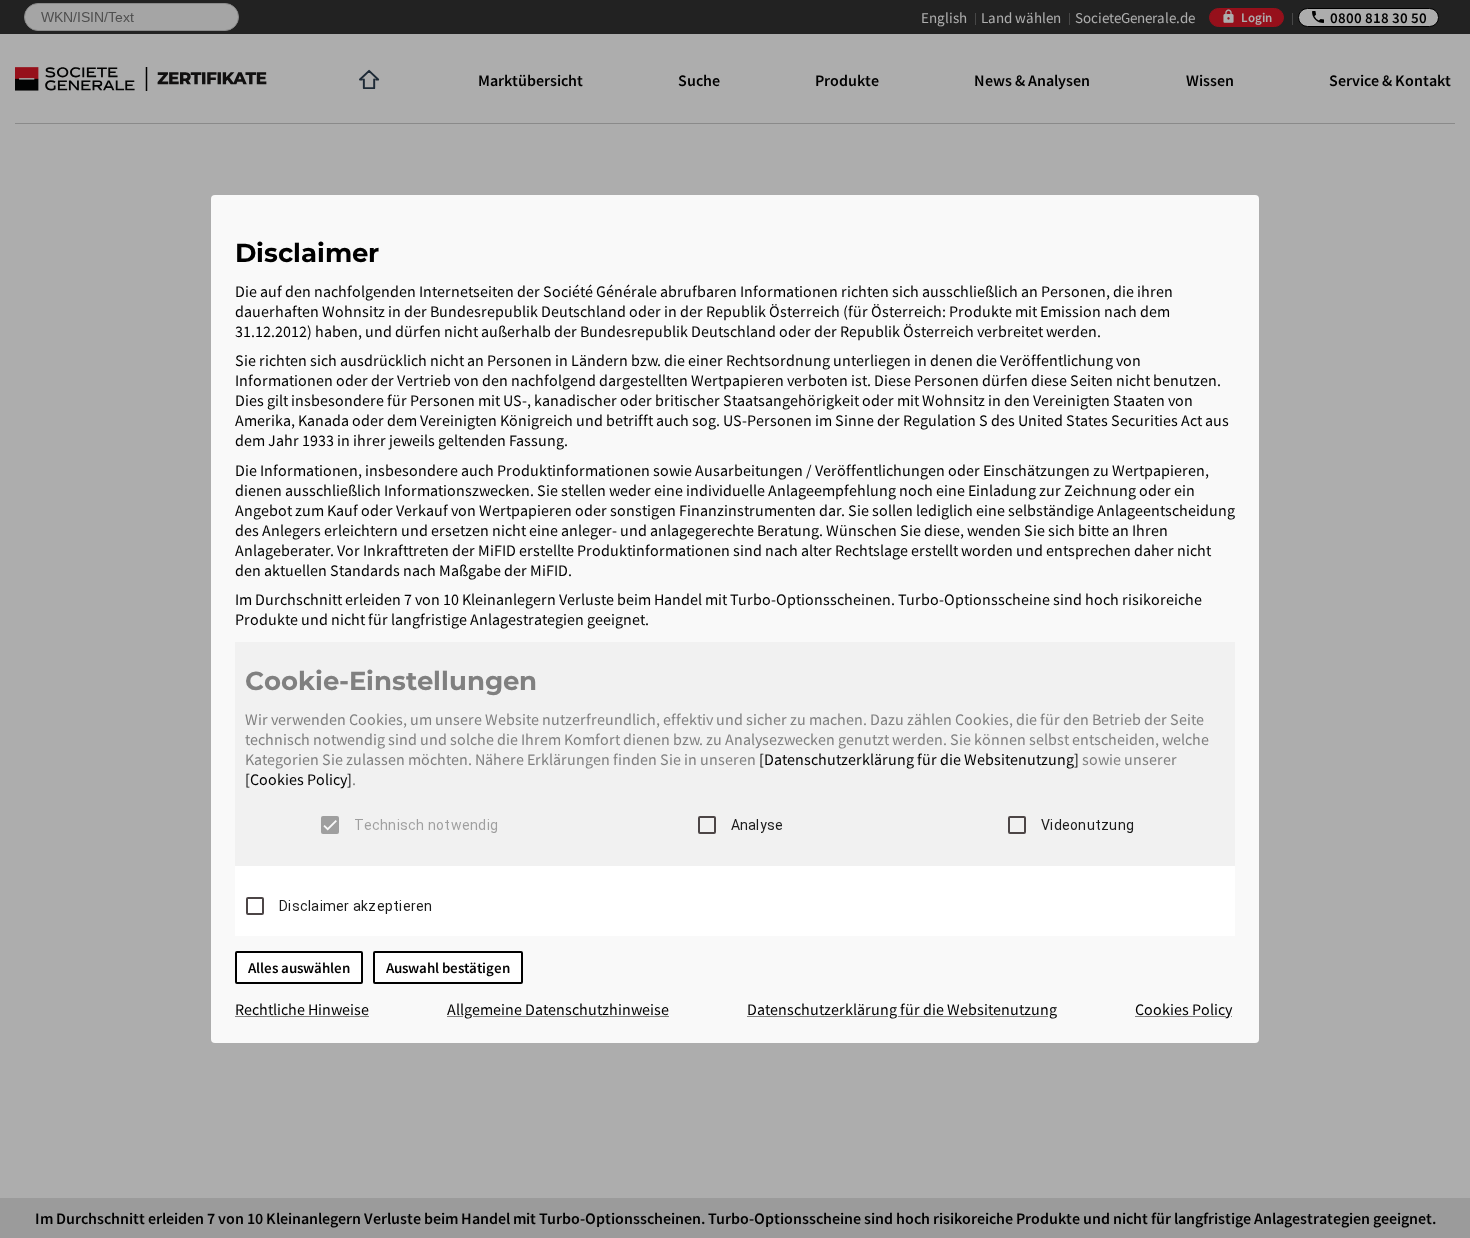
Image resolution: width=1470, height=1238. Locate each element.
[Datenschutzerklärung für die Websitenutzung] (919, 759)
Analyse (757, 825)
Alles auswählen (299, 967)
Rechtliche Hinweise (302, 1009)
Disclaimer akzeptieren (356, 906)
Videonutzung (1087, 825)
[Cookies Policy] (298, 779)
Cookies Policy (1183, 1009)
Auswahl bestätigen (448, 967)
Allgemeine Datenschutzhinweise (558, 1009)
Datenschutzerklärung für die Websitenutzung (902, 1009)
